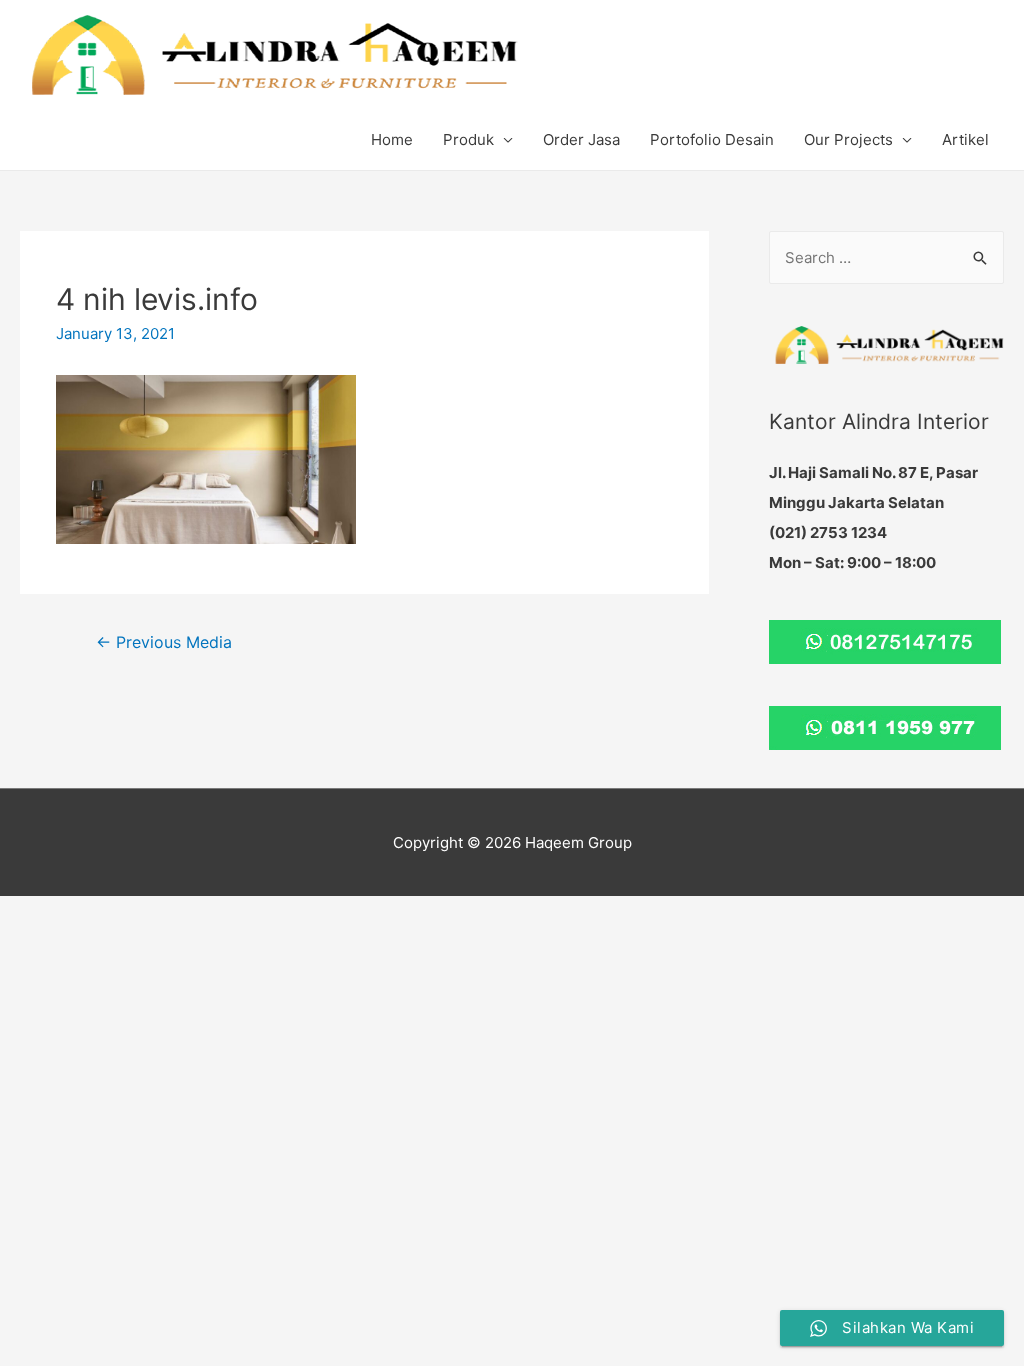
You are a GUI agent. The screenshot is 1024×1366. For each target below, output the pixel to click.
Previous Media (164, 642)
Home (392, 139)
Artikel (965, 139)
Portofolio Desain (712, 139)
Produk (468, 139)
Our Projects (848, 139)
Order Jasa (581, 139)
